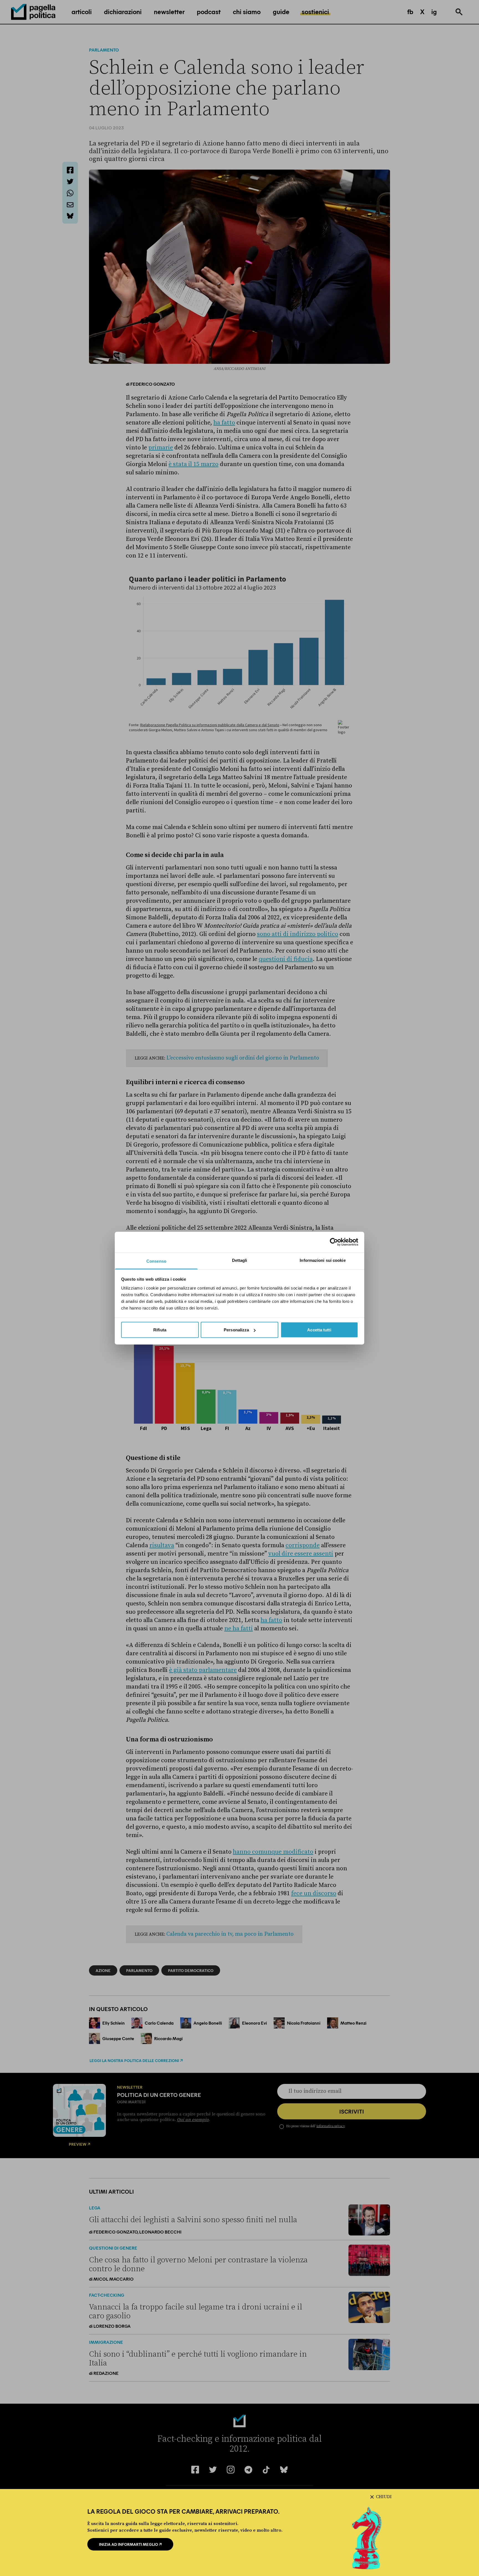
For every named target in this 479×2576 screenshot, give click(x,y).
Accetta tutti (319, 1330)
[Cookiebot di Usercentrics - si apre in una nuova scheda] (334, 1242)
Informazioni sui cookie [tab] (323, 1260)
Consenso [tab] (156, 1261)
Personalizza (236, 1330)
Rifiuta (160, 1330)
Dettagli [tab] (240, 1260)
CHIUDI (384, 2497)
